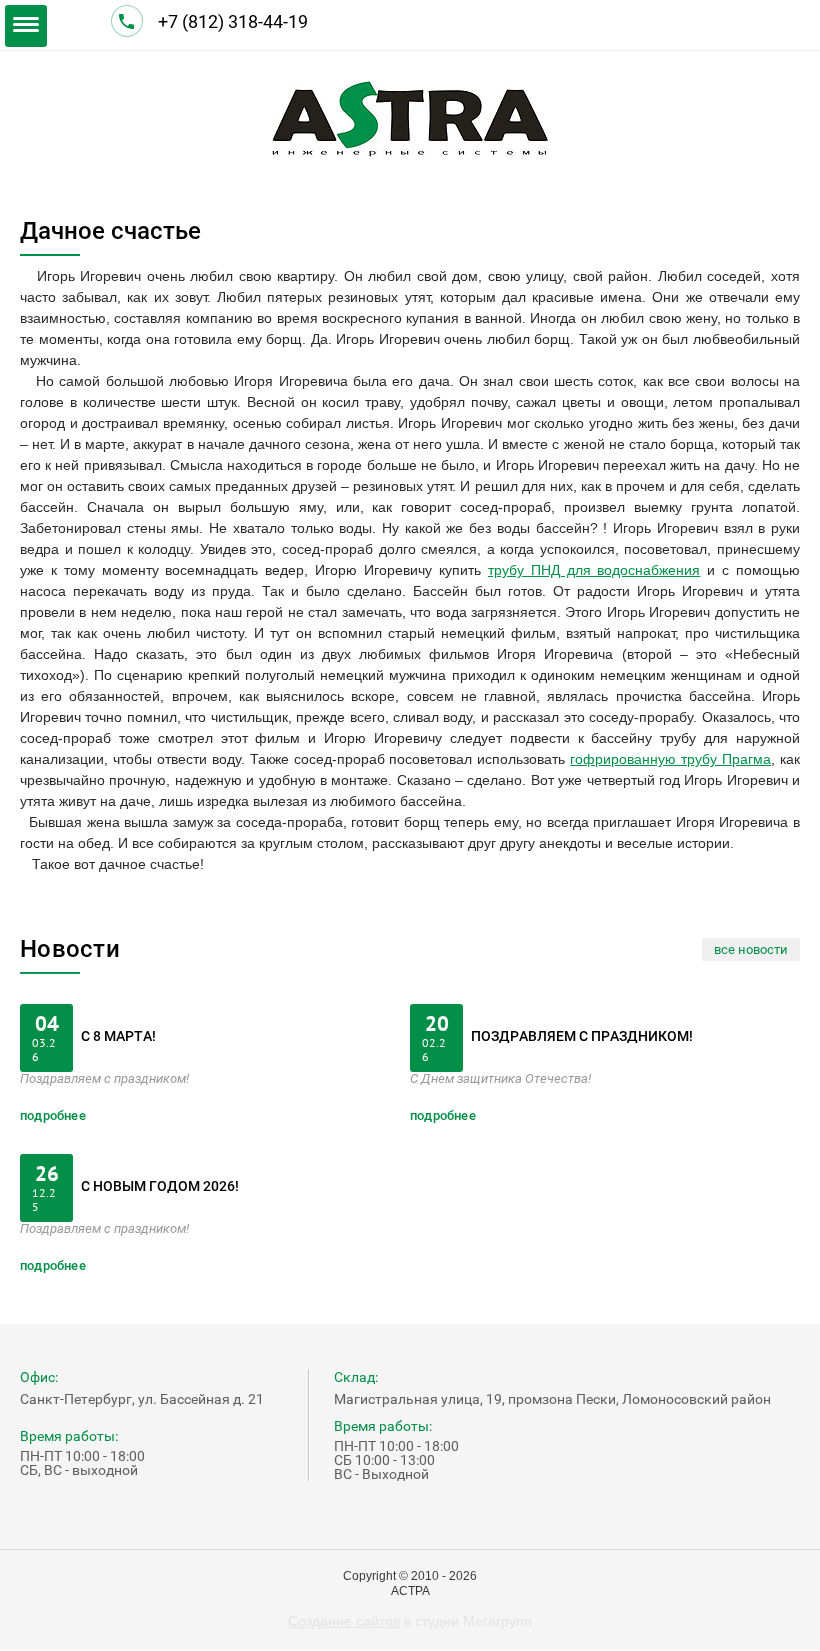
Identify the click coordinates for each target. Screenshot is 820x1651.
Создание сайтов (344, 1621)
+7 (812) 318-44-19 (235, 21)
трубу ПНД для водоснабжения (594, 570)
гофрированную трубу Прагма (670, 759)
